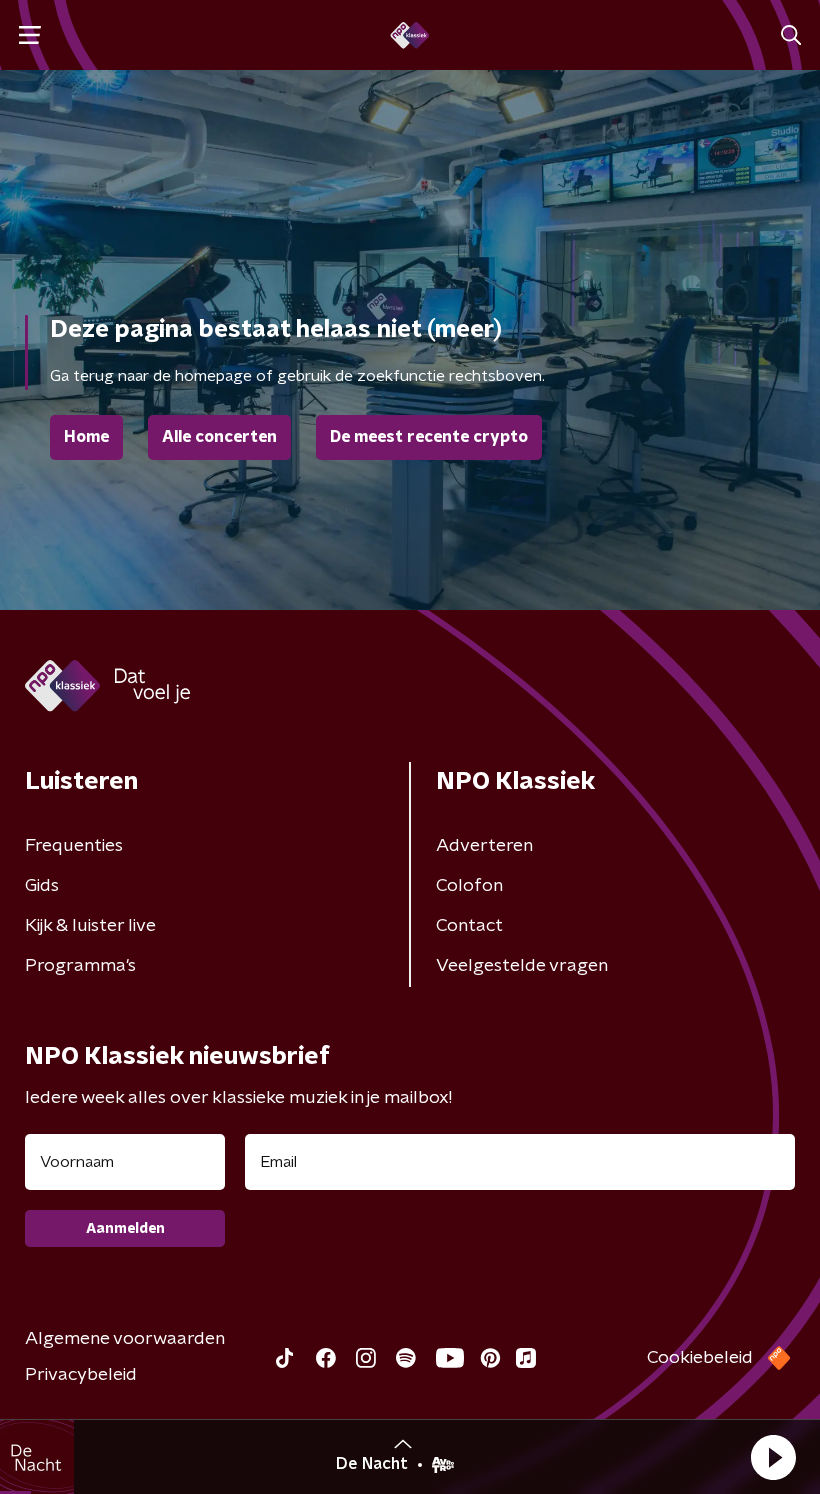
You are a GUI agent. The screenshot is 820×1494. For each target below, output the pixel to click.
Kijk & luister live (90, 926)
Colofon (469, 886)
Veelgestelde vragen (522, 966)
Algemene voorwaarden (125, 1339)
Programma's (80, 966)
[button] (773, 1457)
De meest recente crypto (429, 437)
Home (86, 437)
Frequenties (74, 846)
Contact (469, 926)
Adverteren (484, 846)
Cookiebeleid (700, 1358)
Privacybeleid (81, 1375)
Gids (42, 886)
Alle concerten (219, 437)
